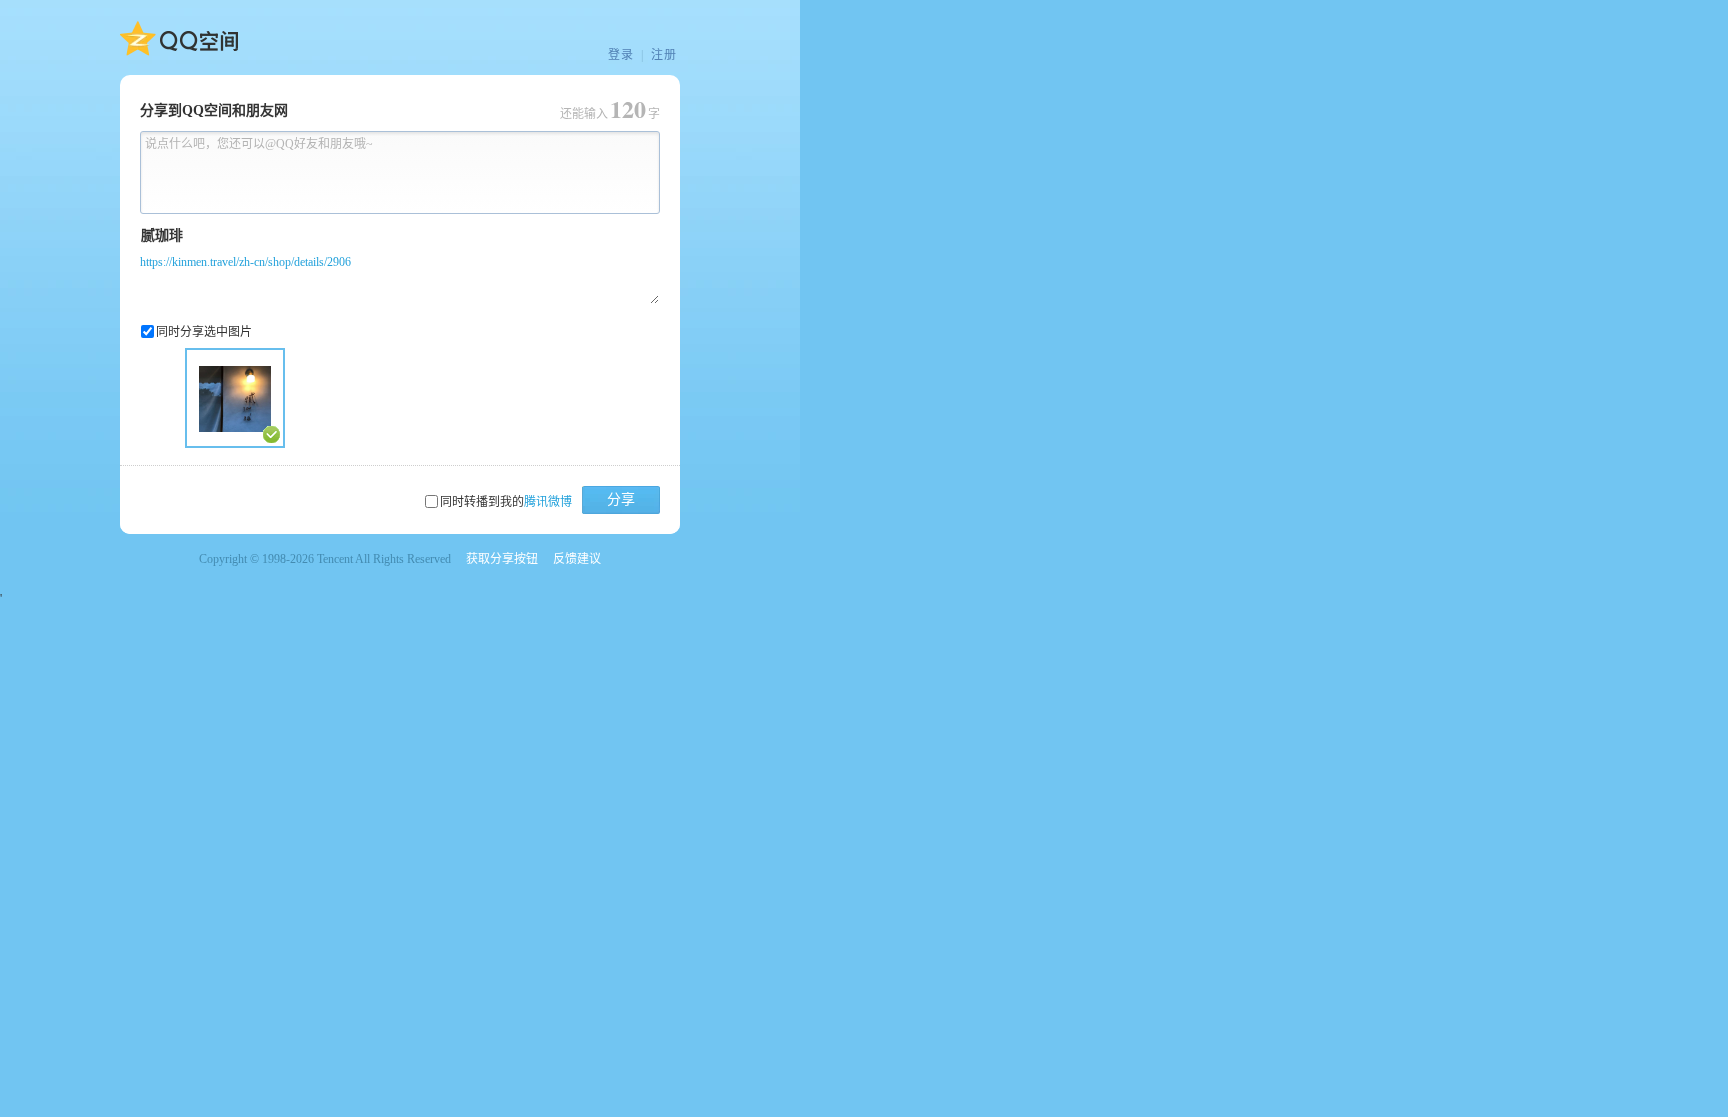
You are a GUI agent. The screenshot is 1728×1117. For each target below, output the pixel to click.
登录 (621, 55)
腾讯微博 (548, 502)
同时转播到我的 (506, 502)
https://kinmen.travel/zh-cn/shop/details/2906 (245, 262)
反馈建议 (577, 559)
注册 (664, 55)
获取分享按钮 (502, 559)
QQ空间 (179, 39)
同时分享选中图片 (204, 332)
